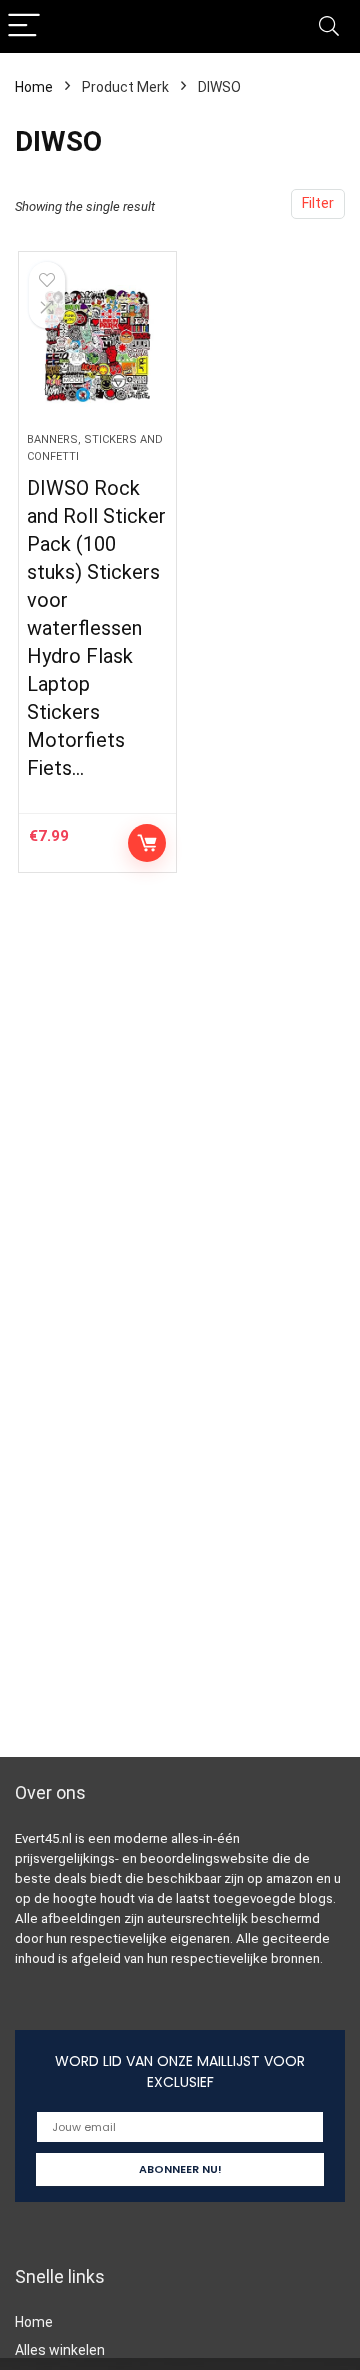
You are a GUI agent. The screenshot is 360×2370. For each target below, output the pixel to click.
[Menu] (24, 26)
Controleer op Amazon (147, 843)
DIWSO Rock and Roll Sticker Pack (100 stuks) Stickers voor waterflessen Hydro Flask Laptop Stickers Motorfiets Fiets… (96, 628)
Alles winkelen (60, 2350)
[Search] (329, 26)
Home (34, 87)
